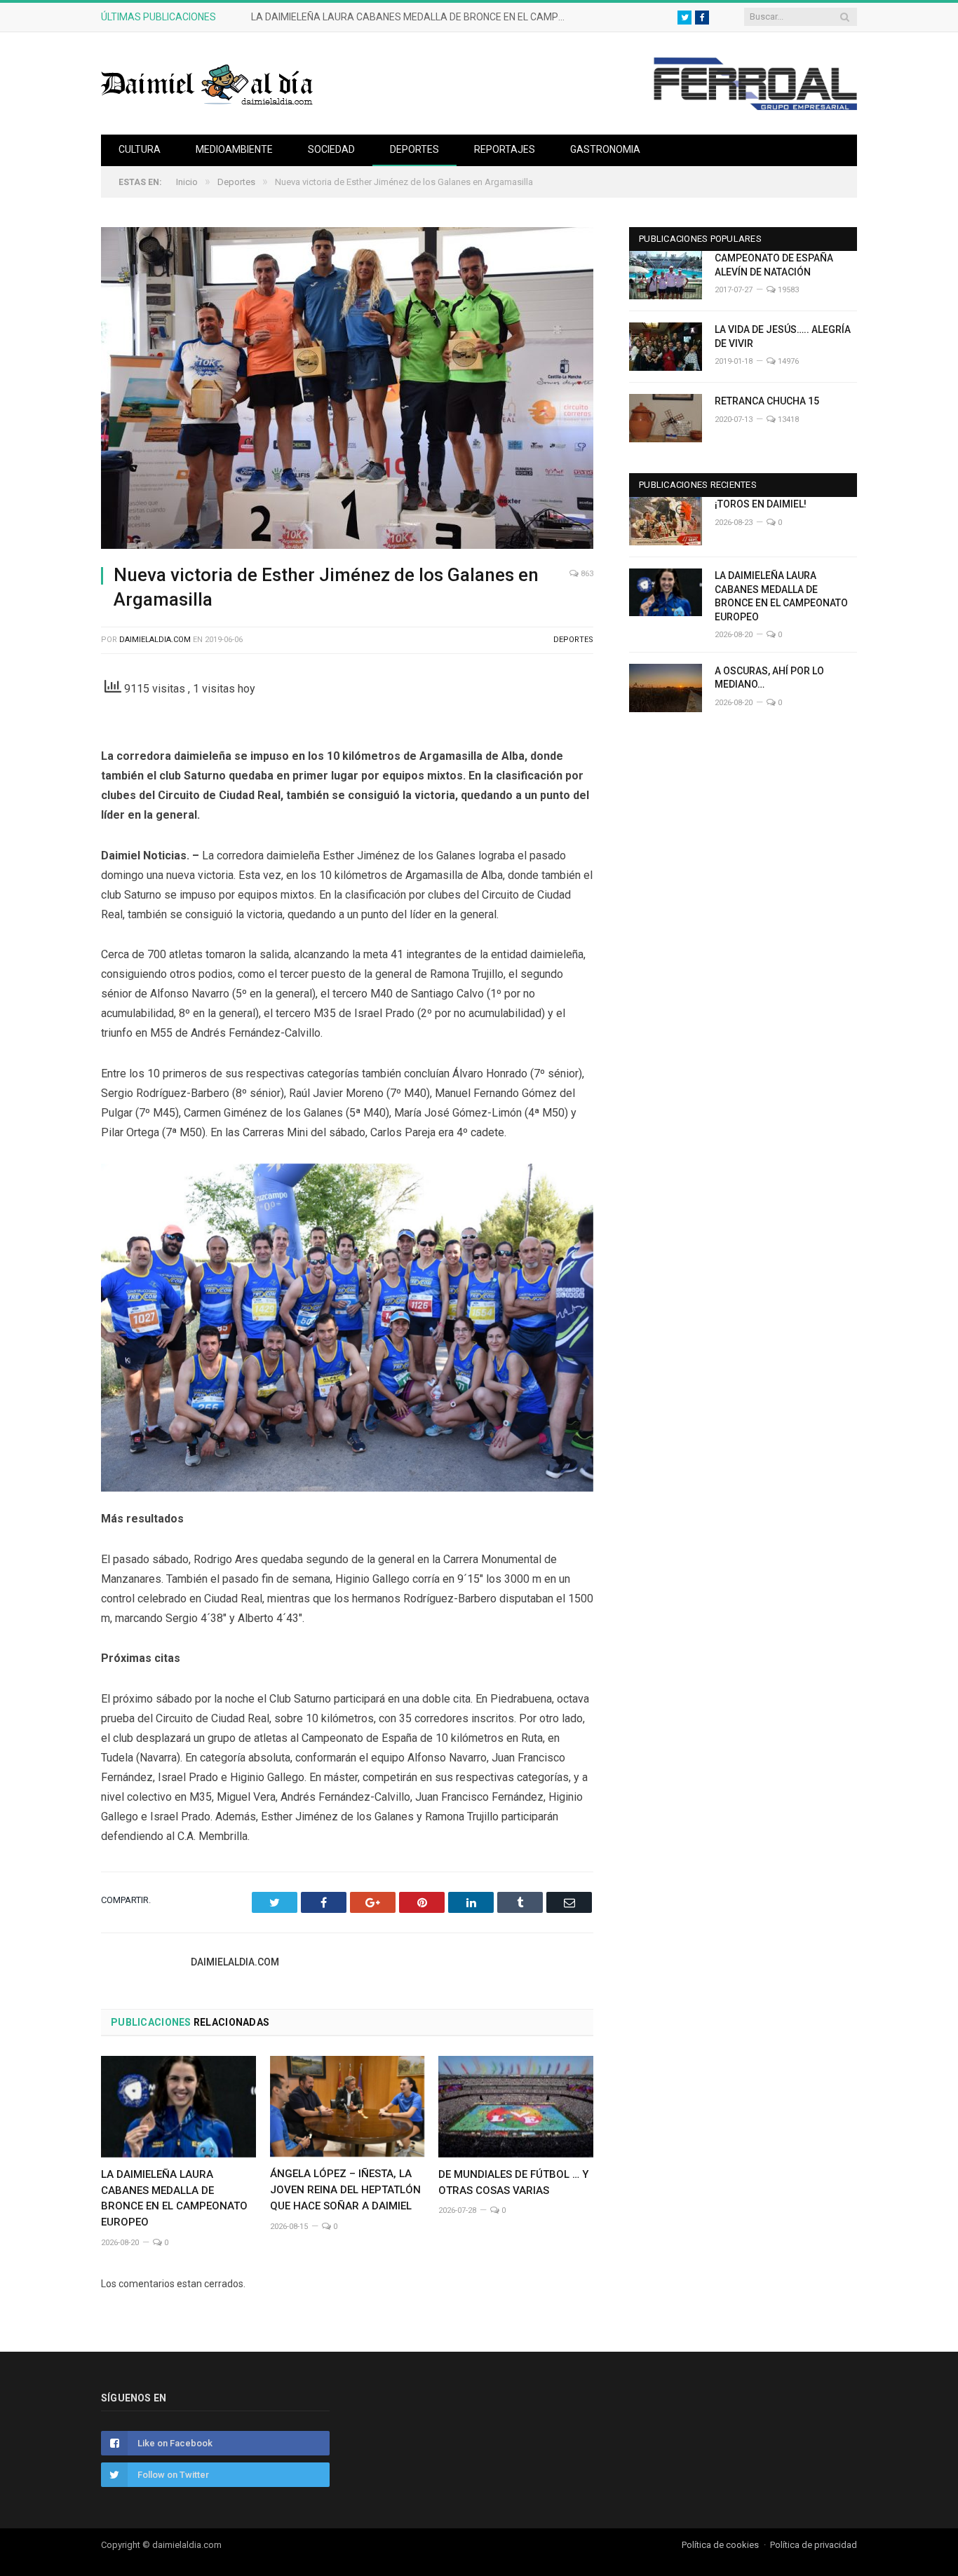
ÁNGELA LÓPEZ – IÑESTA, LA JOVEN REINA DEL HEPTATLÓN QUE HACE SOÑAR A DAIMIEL (345, 2190)
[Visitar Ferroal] (755, 107)
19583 (787, 290)
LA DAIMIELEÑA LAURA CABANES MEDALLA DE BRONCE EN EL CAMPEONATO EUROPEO (412, 17)
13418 (787, 420)
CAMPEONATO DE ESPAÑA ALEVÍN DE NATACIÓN (774, 265)
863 (586, 574)
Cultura (140, 149)
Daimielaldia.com (155, 640)
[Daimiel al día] (208, 83)
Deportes (414, 149)
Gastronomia (605, 149)
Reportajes (505, 149)
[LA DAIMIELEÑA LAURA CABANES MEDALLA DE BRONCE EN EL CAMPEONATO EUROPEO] (178, 2106)
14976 (787, 361)
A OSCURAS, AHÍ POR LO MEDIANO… (769, 678)
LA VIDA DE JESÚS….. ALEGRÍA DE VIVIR (783, 336)
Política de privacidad (814, 2545)
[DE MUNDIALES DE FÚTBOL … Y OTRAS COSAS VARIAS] (516, 2106)
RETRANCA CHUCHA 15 (767, 401)
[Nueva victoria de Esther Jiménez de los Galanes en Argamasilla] (347, 390)
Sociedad (331, 149)
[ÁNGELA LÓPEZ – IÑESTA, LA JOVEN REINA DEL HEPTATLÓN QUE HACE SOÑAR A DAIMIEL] (348, 2106)
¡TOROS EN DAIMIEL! (761, 504)
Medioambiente (234, 149)
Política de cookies (720, 2545)
